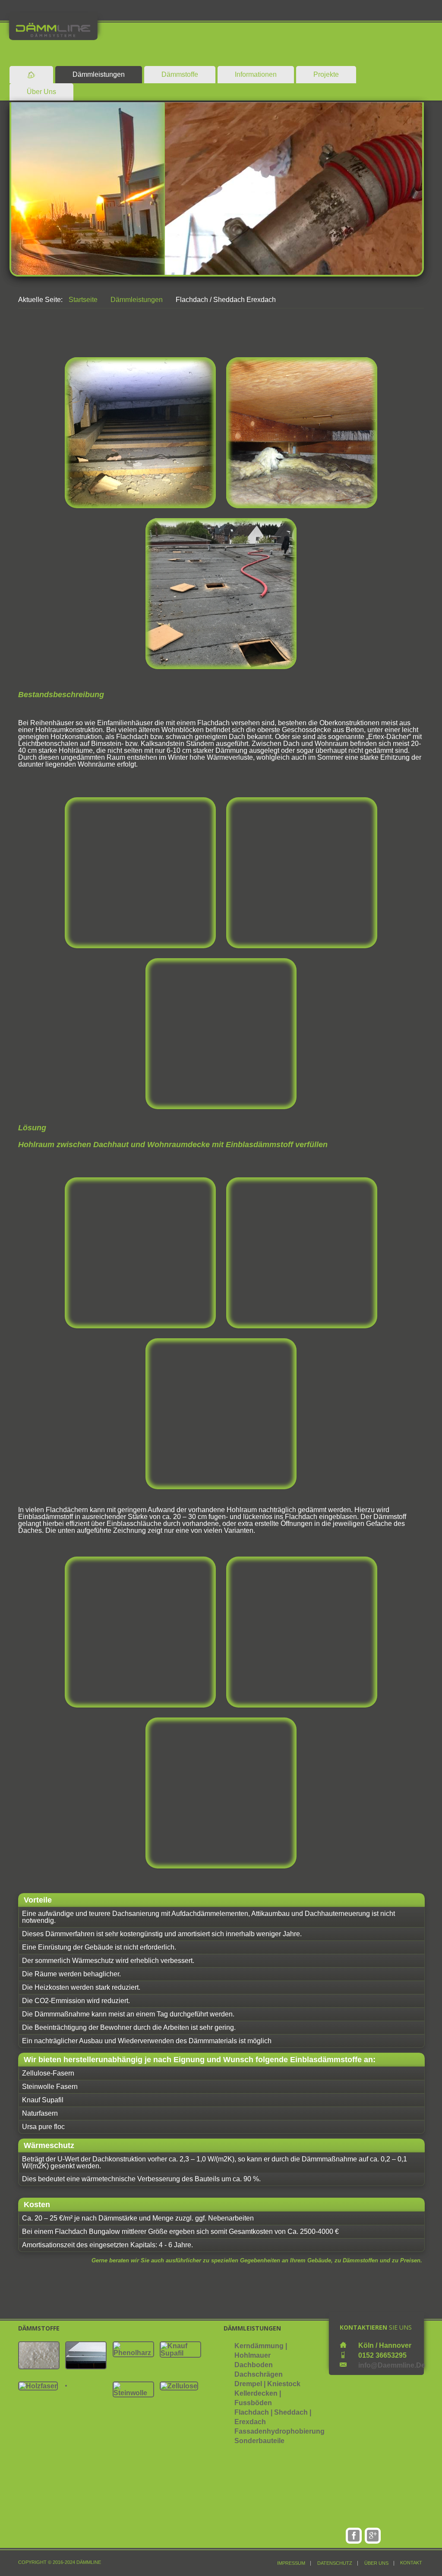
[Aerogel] (39, 2355)
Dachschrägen (259, 2374)
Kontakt (411, 2563)
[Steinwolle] (133, 2389)
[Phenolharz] (133, 2349)
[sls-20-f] (66, 2385)
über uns (376, 2563)
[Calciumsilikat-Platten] (86, 2355)
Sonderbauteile (259, 2441)
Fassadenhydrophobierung (279, 2431)
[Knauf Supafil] (180, 2349)
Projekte (326, 74)
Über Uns (41, 92)
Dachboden (254, 2365)
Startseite (83, 300)
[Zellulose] (179, 2386)
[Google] (373, 2536)
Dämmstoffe (180, 74)
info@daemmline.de (392, 2365)
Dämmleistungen (99, 74)
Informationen (256, 74)
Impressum (291, 2563)
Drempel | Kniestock (267, 2384)
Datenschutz (335, 2563)
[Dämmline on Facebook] (354, 2536)
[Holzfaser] (38, 2386)
